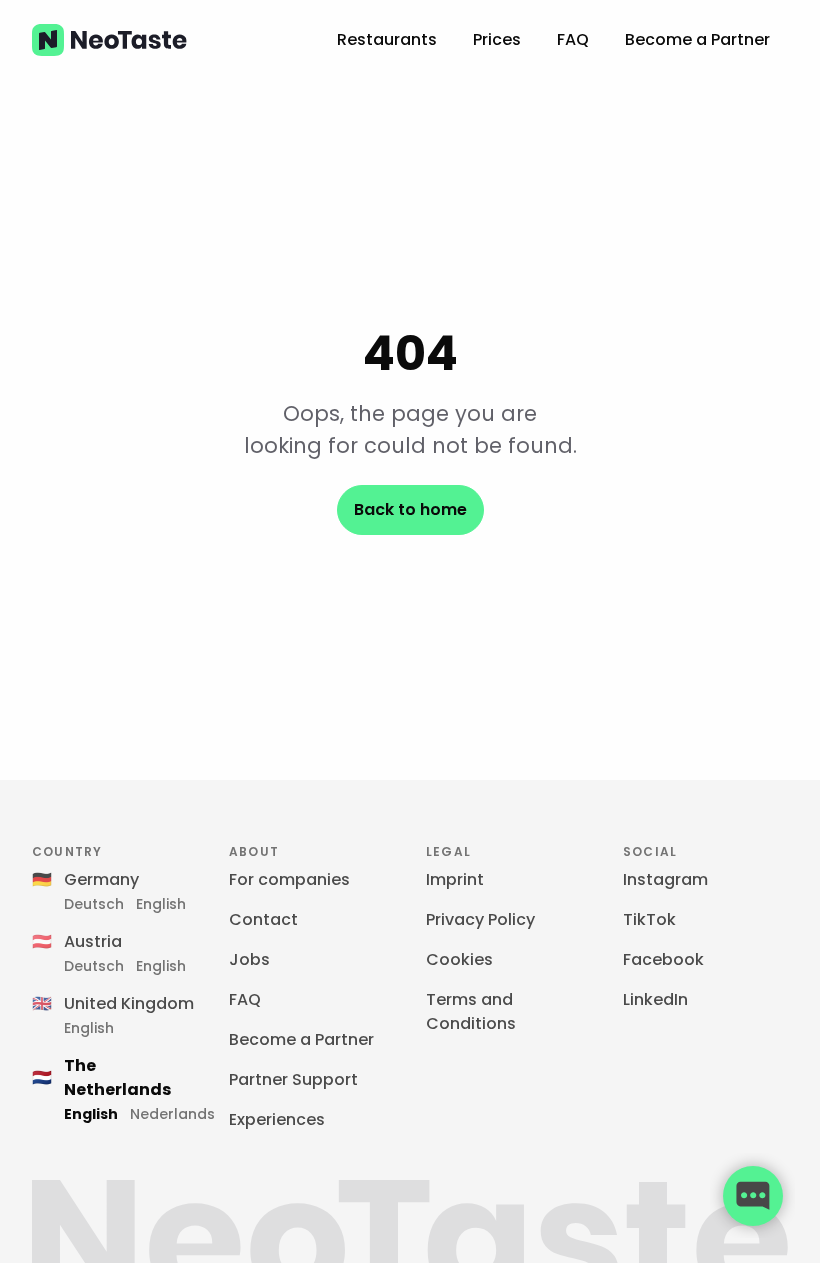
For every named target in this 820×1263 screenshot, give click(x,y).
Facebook (663, 959)
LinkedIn (655, 999)
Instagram (665, 879)
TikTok (649, 919)
